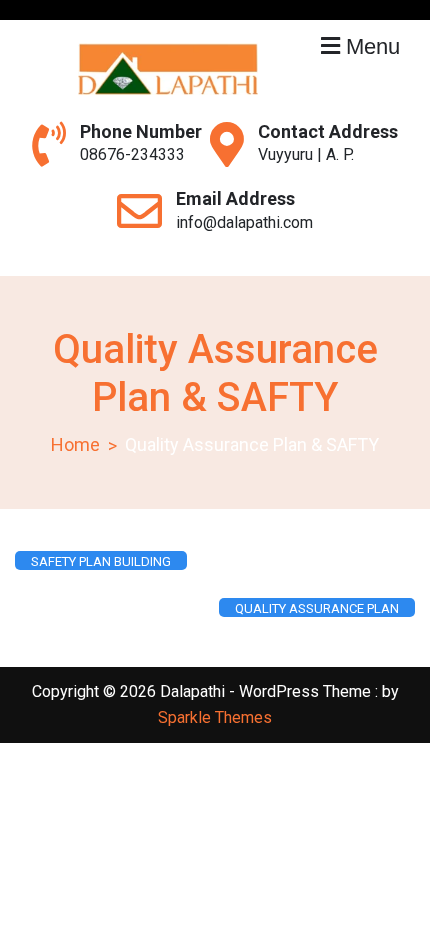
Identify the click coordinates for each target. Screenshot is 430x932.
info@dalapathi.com (244, 222)
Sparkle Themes (215, 717)
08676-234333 (132, 154)
